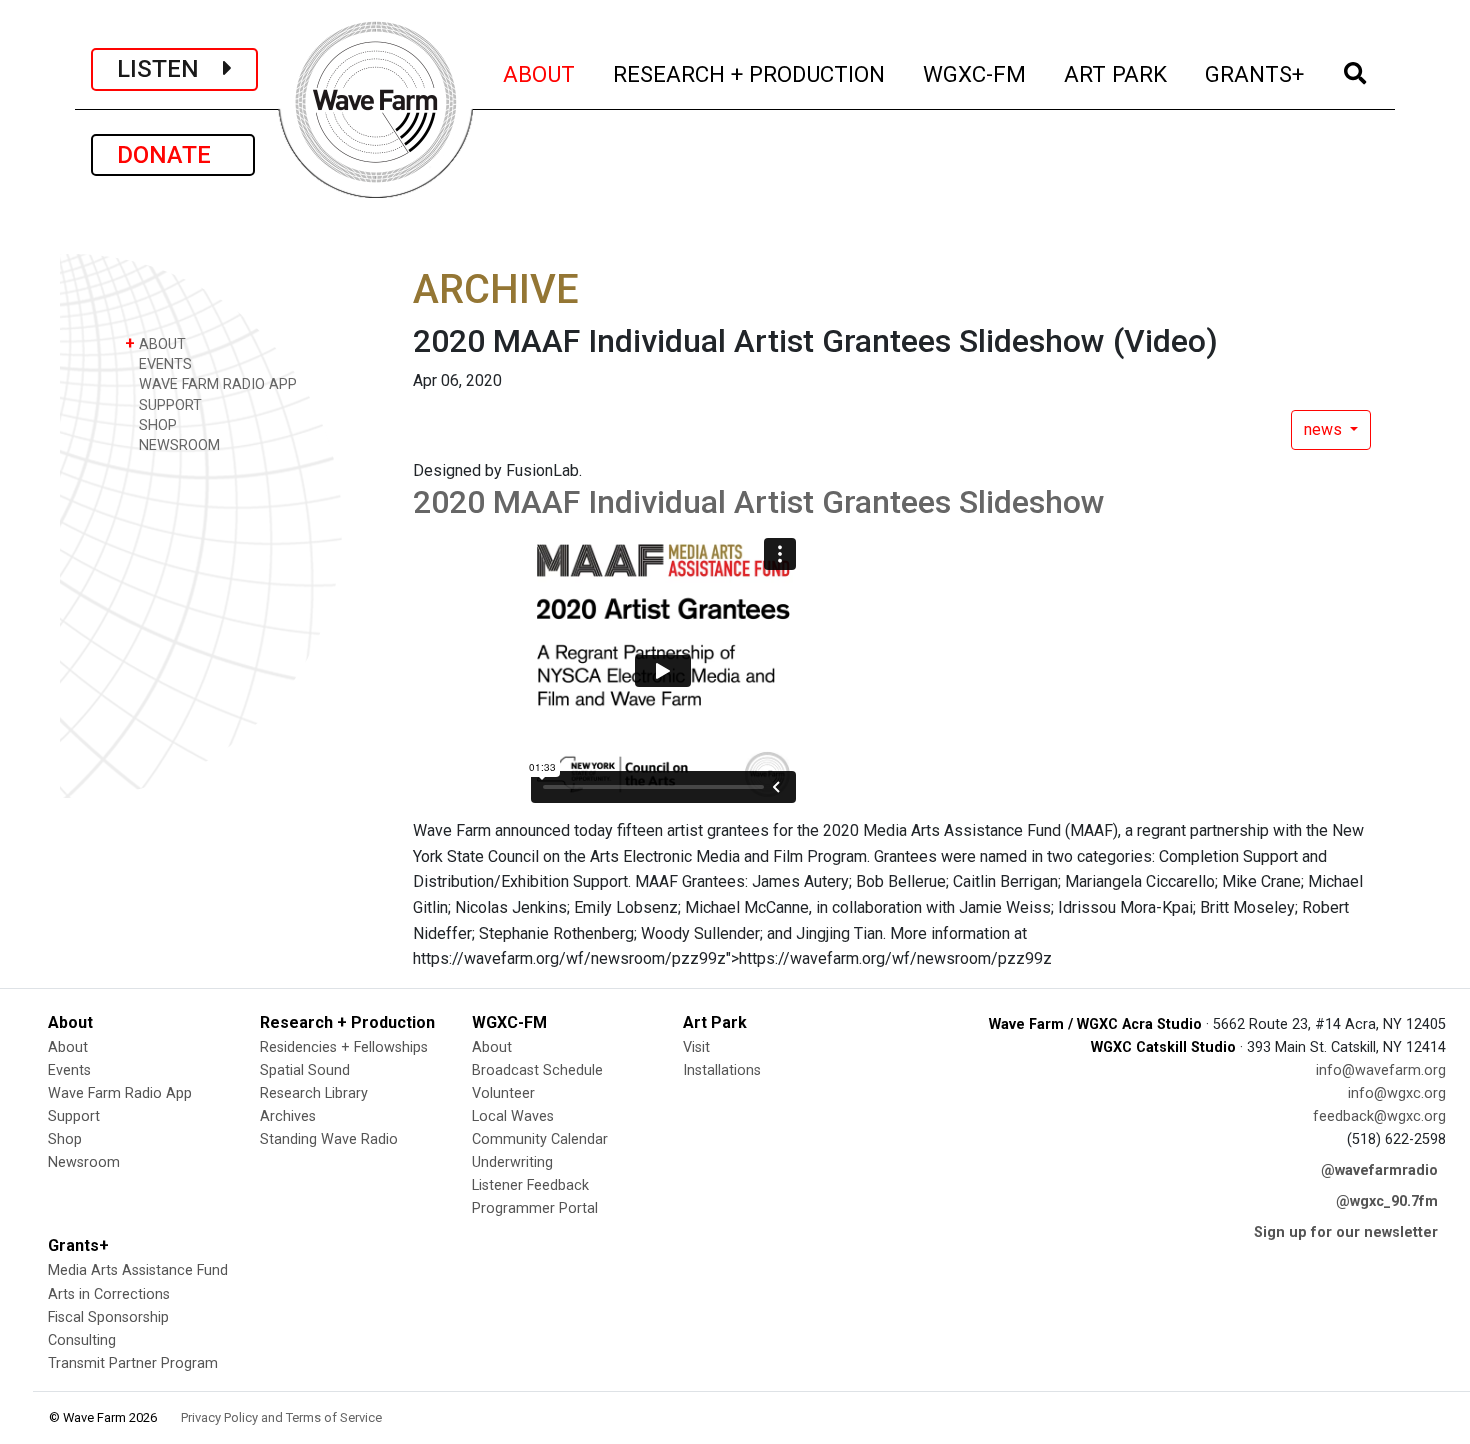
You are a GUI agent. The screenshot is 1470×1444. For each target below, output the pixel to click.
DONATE (173, 155)
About (68, 1047)
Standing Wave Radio (329, 1139)
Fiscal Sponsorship (108, 1317)
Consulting (82, 1340)
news (1325, 429)
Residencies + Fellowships (344, 1047)
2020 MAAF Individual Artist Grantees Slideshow (759, 502)
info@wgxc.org (1397, 1093)
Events (69, 1070)
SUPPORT (168, 405)
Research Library (314, 1093)
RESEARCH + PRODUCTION (750, 73)
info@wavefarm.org (1381, 1070)
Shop (65, 1139)
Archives (288, 1116)
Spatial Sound (305, 1070)
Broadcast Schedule (537, 1070)
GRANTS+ (1255, 73)
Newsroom (84, 1162)
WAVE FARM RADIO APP (216, 384)
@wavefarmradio (1379, 1170)
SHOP (156, 425)
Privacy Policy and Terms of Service (281, 1417)
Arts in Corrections (109, 1294)
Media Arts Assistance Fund (138, 1270)
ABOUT (540, 73)
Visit (696, 1047)
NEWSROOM (177, 445)
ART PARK (1116, 73)
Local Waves (513, 1116)
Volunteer (503, 1093)
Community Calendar (540, 1139)
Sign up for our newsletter (1346, 1232)
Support (74, 1116)
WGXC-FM (975, 73)
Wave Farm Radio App (120, 1093)
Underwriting (512, 1162)
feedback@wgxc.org (1379, 1116)
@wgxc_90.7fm (1387, 1201)
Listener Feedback (530, 1185)
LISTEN (170, 69)
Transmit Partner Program (133, 1363)
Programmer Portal (535, 1208)
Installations (722, 1070)
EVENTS (163, 364)
